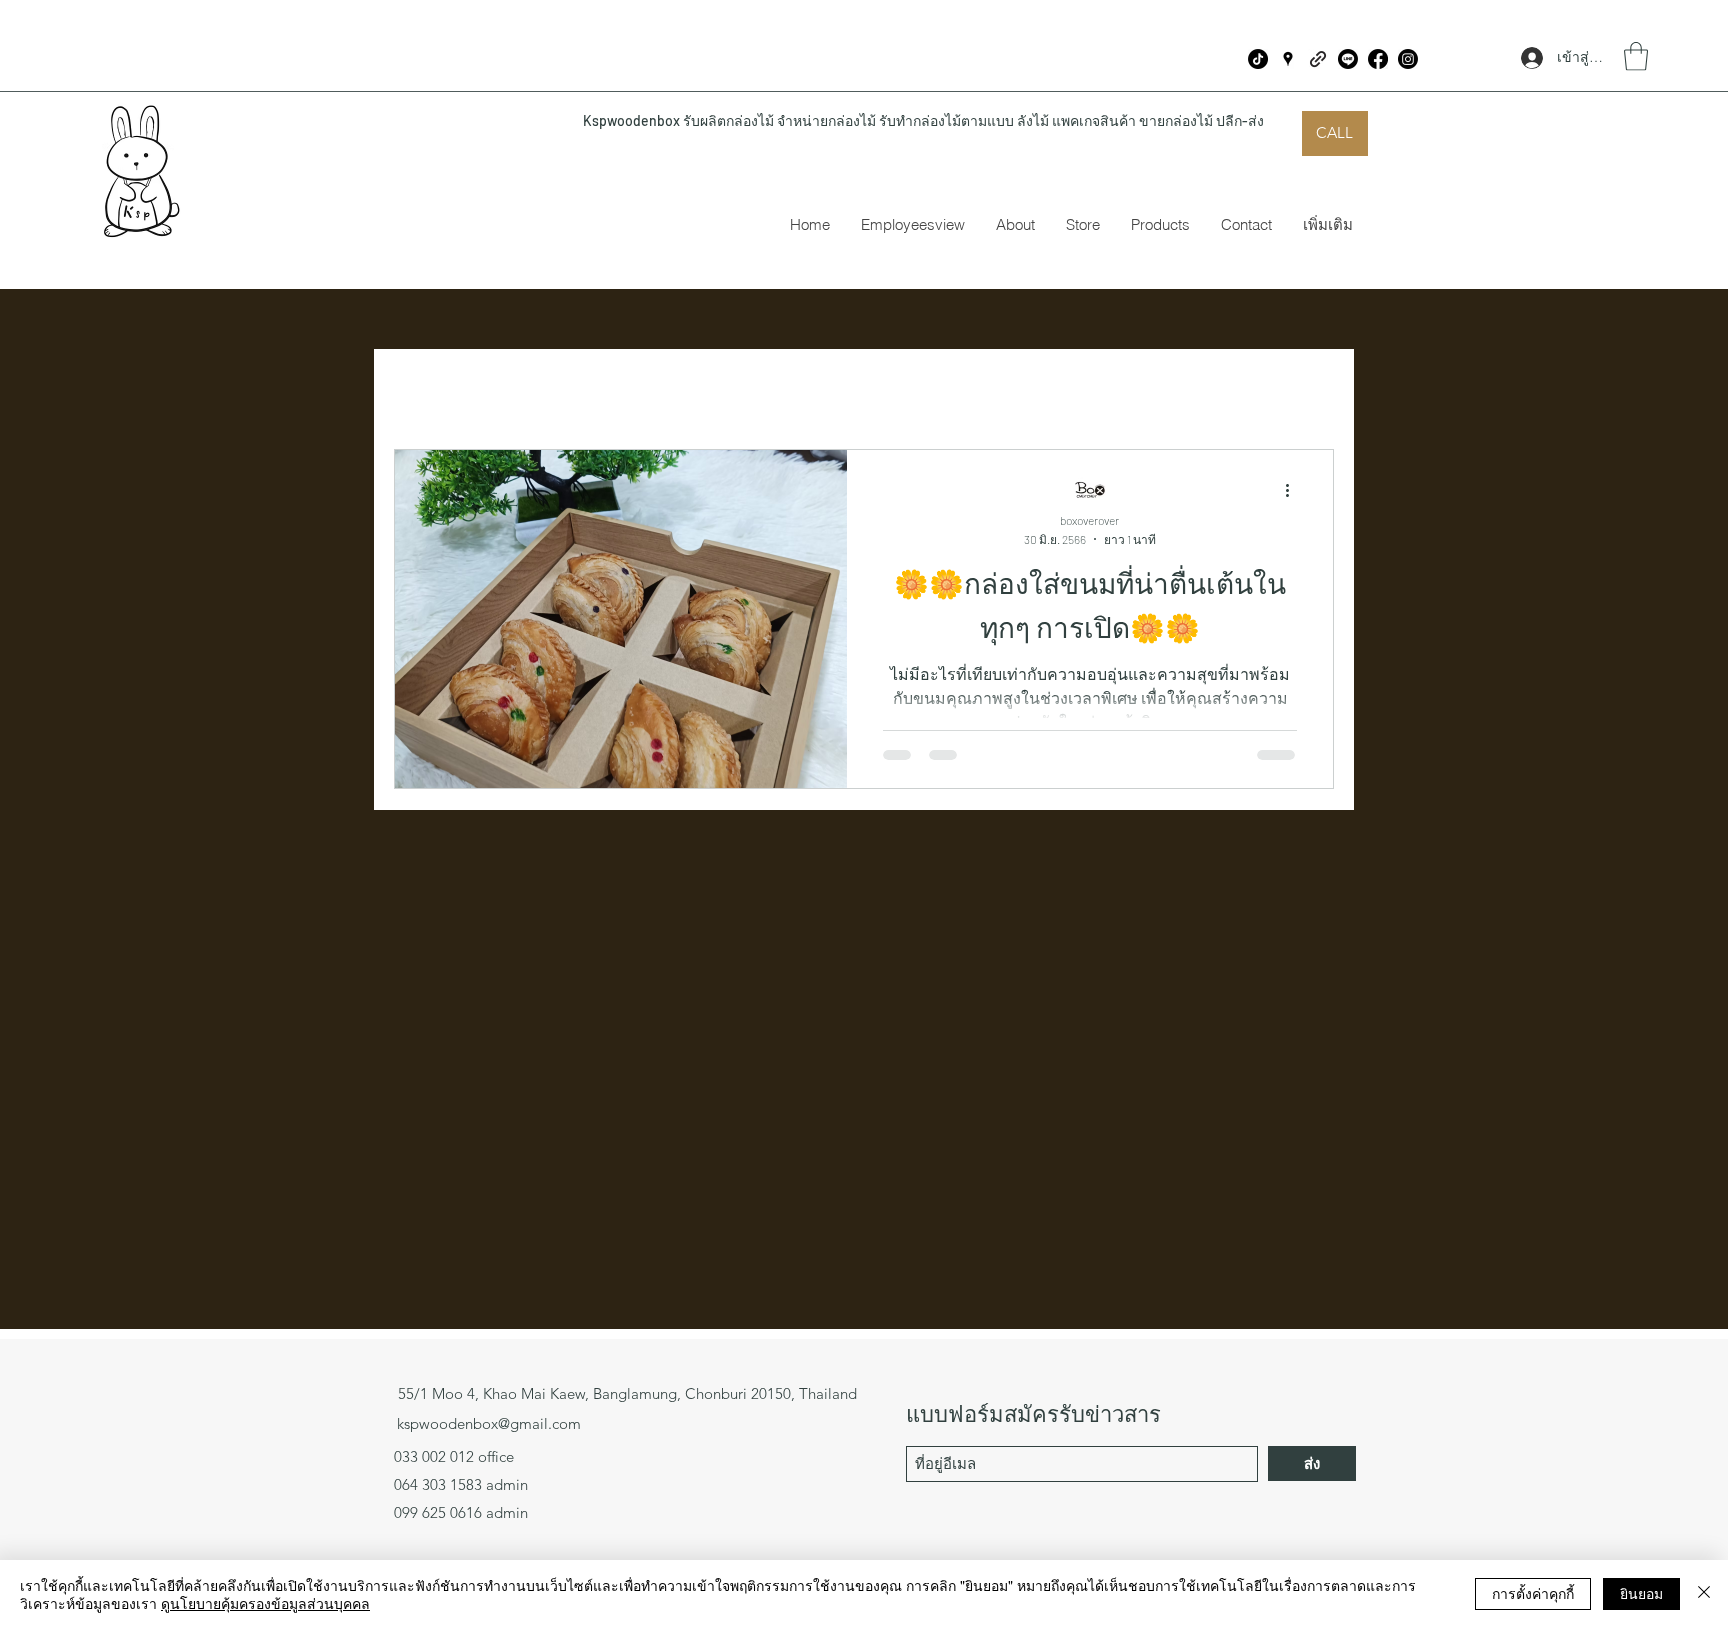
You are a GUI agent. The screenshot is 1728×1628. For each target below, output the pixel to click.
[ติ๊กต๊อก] (1258, 59)
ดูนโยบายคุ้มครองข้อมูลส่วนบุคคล (265, 1603)
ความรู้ (528, 388)
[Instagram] (1408, 59)
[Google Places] (1288, 59)
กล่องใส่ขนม (644, 388)
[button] (1636, 56)
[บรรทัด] (1348, 59)
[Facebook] (1378, 59)
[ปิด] (1704, 1594)
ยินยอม (1641, 1593)
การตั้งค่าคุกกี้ (1533, 1593)
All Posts (427, 388)
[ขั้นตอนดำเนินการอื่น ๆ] (1294, 491)
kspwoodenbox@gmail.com (489, 1423)
